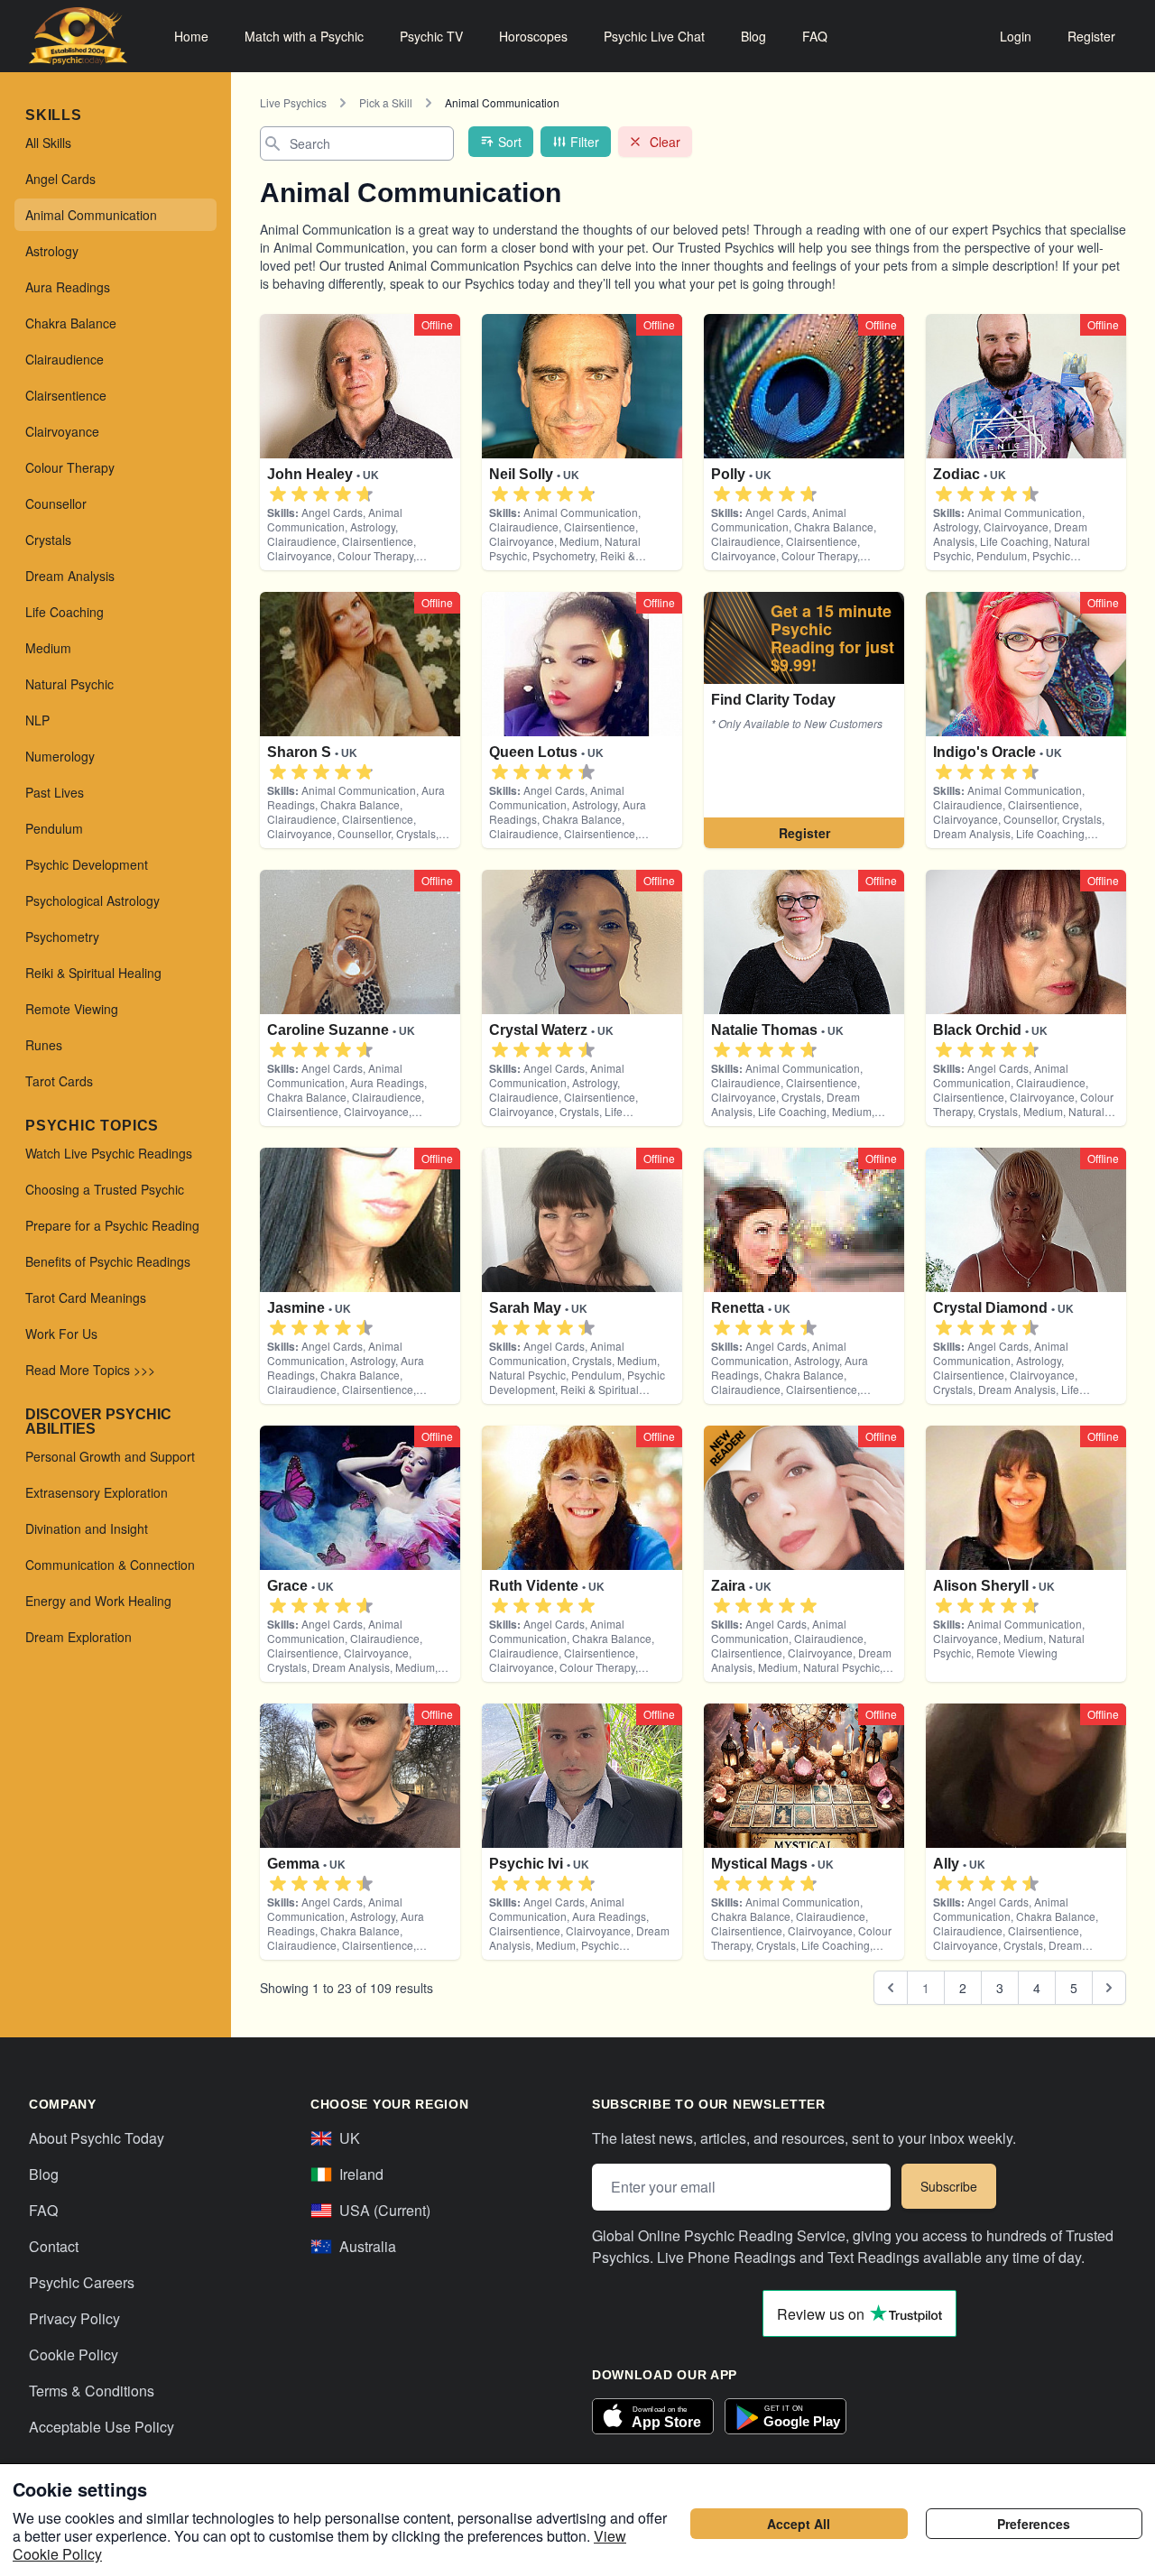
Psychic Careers (82, 2282)
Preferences (1034, 2524)
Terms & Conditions (92, 2391)
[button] (278, 494)
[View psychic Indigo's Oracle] (804, 720)
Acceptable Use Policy (102, 2427)
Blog (753, 36)
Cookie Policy (74, 2354)
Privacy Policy (74, 2318)
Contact (54, 2246)
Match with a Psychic (304, 36)
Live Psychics (293, 102)
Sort (510, 142)
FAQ (815, 36)
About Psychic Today (97, 2138)
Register (1091, 36)
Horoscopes (533, 36)
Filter (585, 142)
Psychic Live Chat (654, 36)
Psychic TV (431, 36)
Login (1016, 36)
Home (191, 36)
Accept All (799, 2524)
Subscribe (949, 2186)
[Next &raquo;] (1109, 1988)
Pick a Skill (386, 102)
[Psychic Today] (78, 36)
